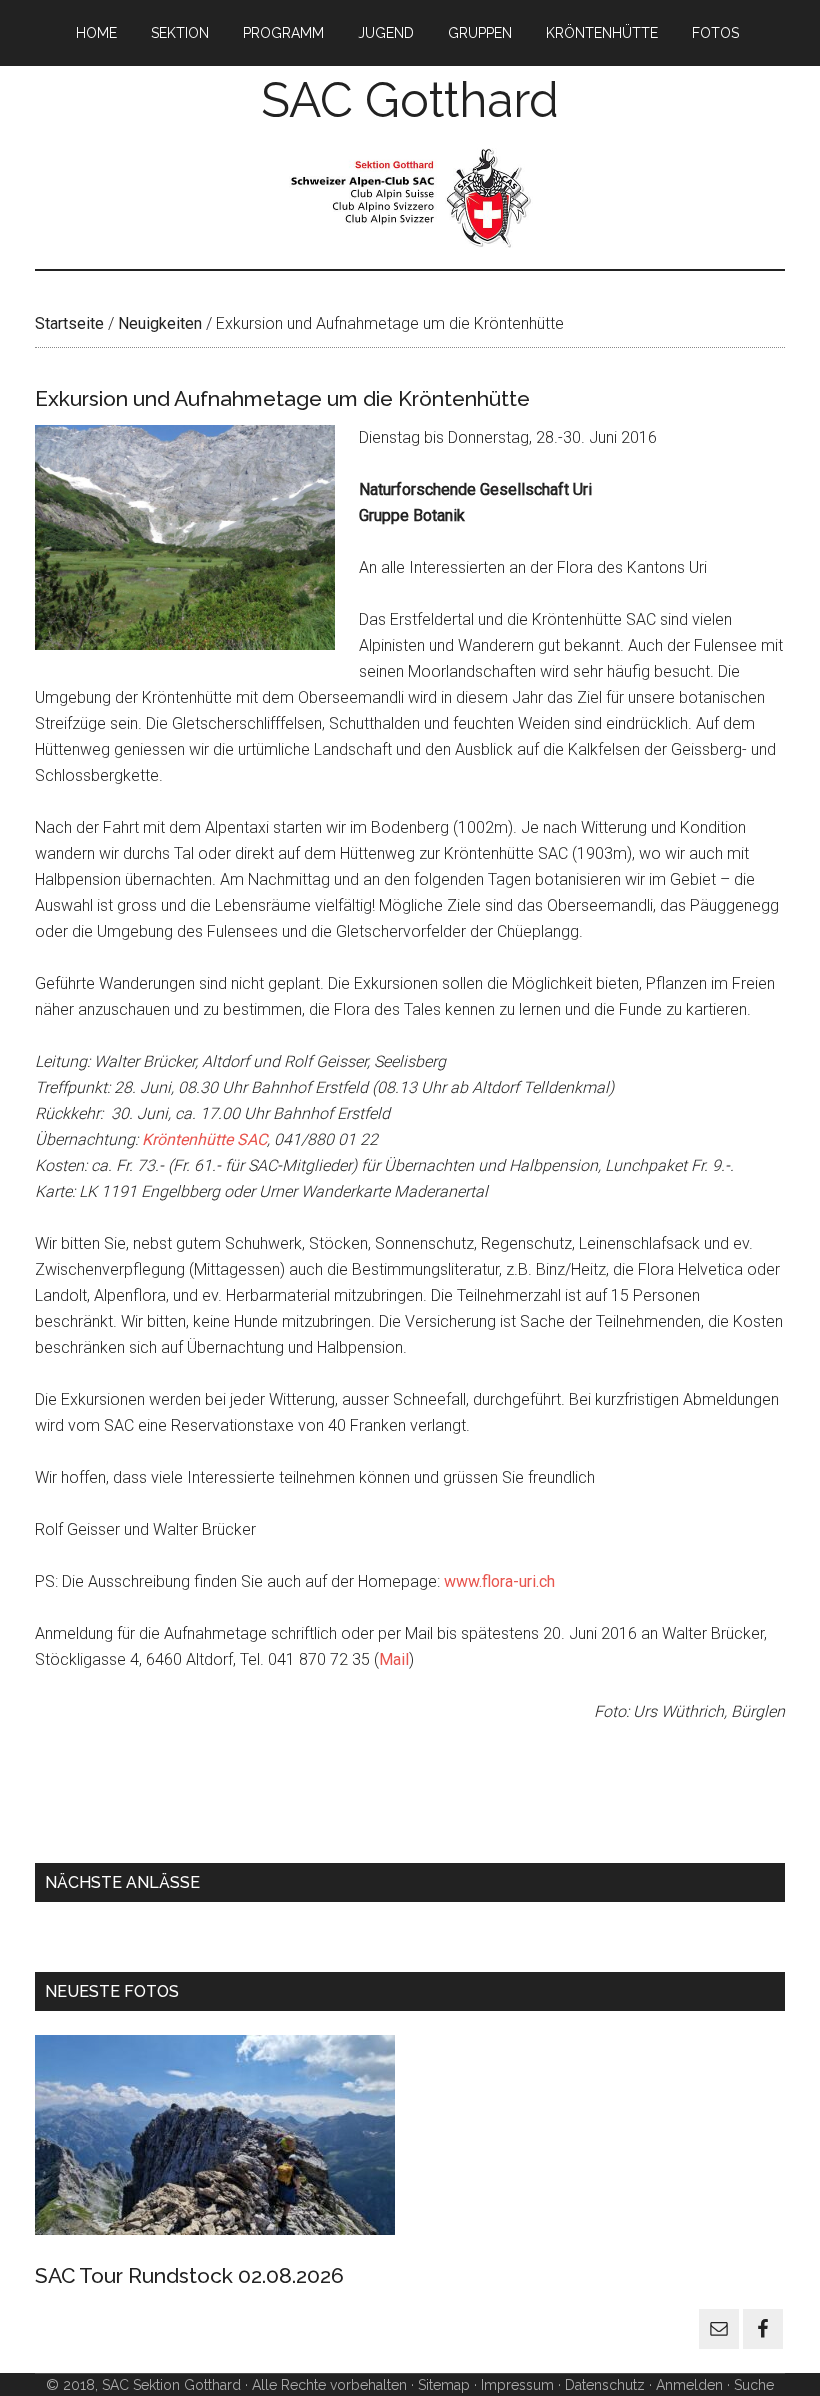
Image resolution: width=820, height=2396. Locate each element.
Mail (394, 1659)
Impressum (515, 2385)
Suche (754, 2385)
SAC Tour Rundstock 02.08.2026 (189, 2275)
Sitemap (444, 2385)
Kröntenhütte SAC (204, 1139)
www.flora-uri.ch (499, 1581)
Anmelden (689, 2385)
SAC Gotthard (410, 100)
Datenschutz (605, 2385)
